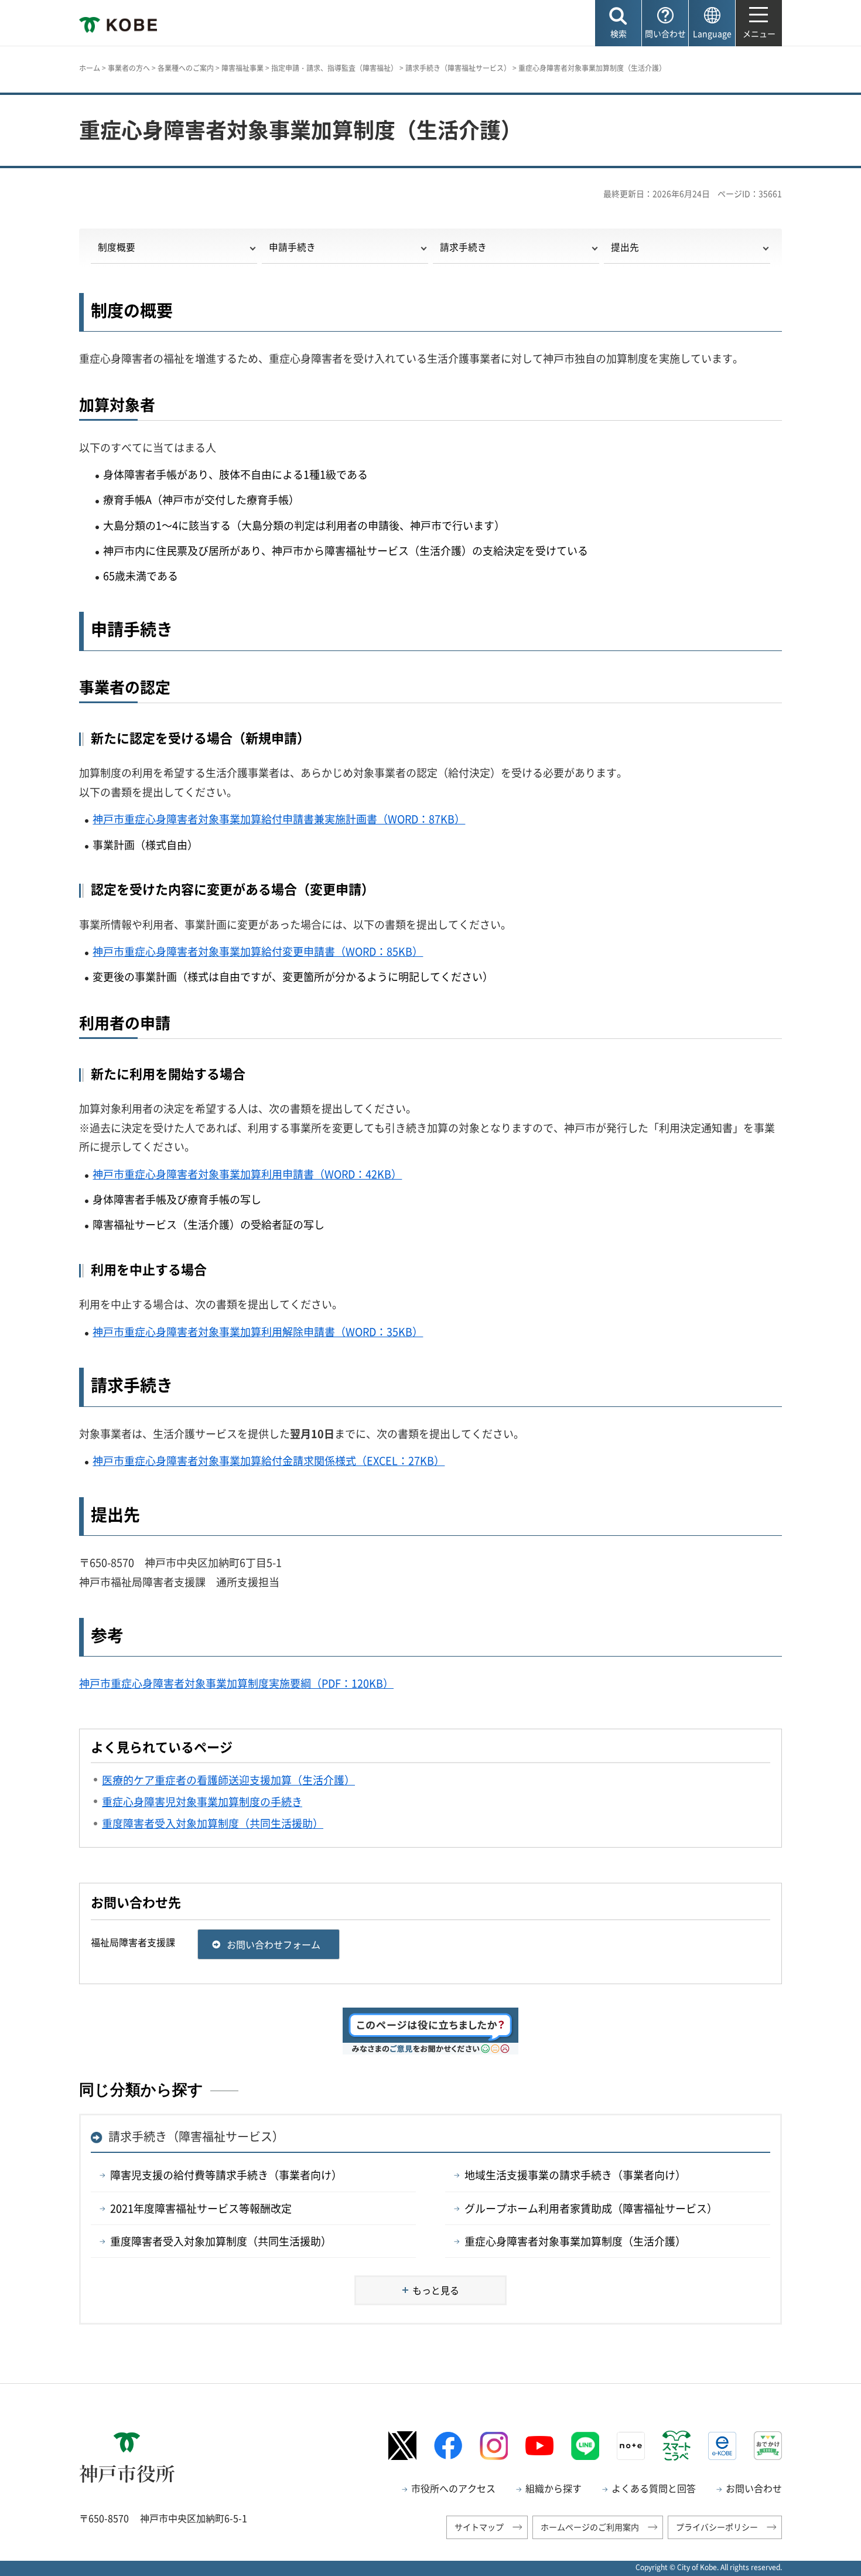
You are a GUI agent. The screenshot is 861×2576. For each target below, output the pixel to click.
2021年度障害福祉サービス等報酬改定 (201, 2208)
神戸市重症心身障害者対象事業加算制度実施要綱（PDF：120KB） (236, 1683)
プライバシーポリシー (717, 2527)
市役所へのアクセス (453, 2488)
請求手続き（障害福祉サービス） (458, 68)
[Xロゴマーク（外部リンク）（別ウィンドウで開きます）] (402, 2446)
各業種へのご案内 (186, 68)
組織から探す (553, 2488)
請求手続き (463, 247)
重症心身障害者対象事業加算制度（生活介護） (575, 2241)
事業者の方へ (129, 68)
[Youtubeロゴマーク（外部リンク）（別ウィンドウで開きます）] (539, 2446)
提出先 (625, 247)
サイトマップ (479, 2527)
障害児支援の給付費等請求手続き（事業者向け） (226, 2175)
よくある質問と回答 (654, 2488)
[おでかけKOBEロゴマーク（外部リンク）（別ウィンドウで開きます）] (768, 2446)
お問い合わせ (754, 2488)
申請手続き (292, 247)
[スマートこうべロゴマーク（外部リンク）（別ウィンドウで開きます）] (676, 2445)
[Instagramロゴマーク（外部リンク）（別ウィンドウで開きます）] (494, 2446)
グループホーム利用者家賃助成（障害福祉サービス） (591, 2208)
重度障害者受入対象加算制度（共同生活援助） (221, 2241)
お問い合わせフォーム (274, 1944)
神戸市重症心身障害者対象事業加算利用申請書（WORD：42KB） (247, 1174)
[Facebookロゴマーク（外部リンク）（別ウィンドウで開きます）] (448, 2446)
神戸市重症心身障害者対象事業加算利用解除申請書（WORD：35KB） (258, 1332)
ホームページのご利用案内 (590, 2527)
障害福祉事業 (242, 68)
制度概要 (117, 247)
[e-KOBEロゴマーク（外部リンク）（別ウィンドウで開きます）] (722, 2446)
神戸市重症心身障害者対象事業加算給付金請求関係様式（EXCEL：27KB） (269, 1461)
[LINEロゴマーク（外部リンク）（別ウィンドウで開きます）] (585, 2446)
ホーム (90, 68)
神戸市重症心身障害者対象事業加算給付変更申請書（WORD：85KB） (258, 951)
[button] (618, 23)
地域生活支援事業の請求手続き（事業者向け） (575, 2175)
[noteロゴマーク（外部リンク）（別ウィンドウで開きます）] (631, 2446)
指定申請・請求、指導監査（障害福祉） (334, 68)
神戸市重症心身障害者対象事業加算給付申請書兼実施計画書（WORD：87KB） (279, 819)
